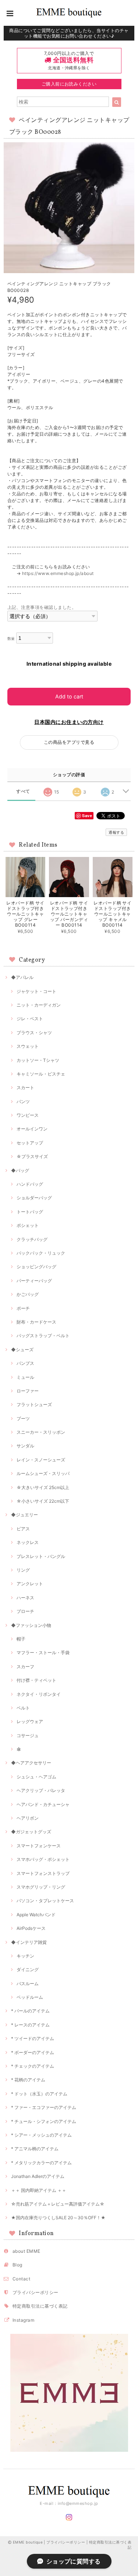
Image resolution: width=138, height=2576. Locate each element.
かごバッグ (28, 1294)
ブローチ (25, 1611)
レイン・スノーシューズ (41, 1460)
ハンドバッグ (30, 1184)
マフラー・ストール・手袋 (43, 1653)
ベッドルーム (30, 1997)
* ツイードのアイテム (33, 2038)
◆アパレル (22, 977)
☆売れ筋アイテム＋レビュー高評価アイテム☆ (58, 2204)
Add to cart (69, 696)
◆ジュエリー (24, 1515)
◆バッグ (20, 1170)
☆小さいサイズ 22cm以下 (43, 1501)
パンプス (25, 1363)
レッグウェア (30, 1721)
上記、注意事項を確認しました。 (42, 607)
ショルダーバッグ (34, 1198)
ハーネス (25, 1598)
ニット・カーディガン (39, 1005)
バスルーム (28, 1984)
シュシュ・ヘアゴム (36, 1777)
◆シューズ (22, 1350)
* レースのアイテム (30, 2025)
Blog (17, 2265)
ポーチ (23, 1308)
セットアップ (30, 1143)
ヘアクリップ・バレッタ (41, 1790)
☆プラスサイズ (32, 1156)
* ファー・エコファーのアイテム (44, 2107)
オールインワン (32, 1129)
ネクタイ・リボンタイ (39, 1694)
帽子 (21, 1639)
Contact (21, 2279)
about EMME (26, 2251)
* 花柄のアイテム (28, 2080)
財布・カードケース (36, 1322)
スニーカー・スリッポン (41, 1432)
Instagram (23, 2320)
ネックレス (28, 1542)
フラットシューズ (34, 1404)
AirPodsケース (31, 1928)
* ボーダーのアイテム (33, 2052)
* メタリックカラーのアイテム (41, 2163)
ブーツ (23, 1418)
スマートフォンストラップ (43, 1873)
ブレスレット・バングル (41, 1556)
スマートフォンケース (39, 1846)
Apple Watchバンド (36, 1915)
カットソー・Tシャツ (38, 1060)
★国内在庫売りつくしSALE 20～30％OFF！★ (58, 2218)
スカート (25, 1087)
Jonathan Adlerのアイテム (38, 2176)
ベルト (23, 1708)
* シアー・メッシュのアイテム (41, 2135)
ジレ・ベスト (30, 1019)
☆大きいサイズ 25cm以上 (43, 1487)
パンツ (23, 1101)
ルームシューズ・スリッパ (43, 1473)
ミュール (25, 1377)
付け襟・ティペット (36, 1680)
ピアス (23, 1529)
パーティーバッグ (34, 1281)
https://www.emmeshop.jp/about (58, 573)
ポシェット (28, 1225)
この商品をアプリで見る (69, 742)
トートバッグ (30, 1212)
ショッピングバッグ (36, 1267)
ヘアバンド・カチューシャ (43, 1804)
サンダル (25, 1446)
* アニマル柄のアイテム (35, 2149)
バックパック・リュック (41, 1253)
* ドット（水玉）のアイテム (39, 2094)
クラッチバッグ (32, 1239)
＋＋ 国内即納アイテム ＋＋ (39, 2190)
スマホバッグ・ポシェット (43, 1859)
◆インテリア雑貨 (29, 1942)
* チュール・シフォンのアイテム (44, 2121)
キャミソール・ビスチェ (41, 1074)
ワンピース (28, 1115)
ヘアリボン (28, 1818)
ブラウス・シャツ (34, 1033)
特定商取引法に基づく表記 (40, 2306)
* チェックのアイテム (33, 2066)
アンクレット (30, 1584)
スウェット (28, 1046)
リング (23, 1570)
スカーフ (25, 1667)
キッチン (25, 1956)
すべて (23, 791)
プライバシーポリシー (36, 2292)
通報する (116, 832)
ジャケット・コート (36, 991)
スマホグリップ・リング (41, 1887)
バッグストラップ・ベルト (43, 1336)
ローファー (28, 1391)
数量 (11, 639)
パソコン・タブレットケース (45, 1901)
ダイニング (28, 1970)
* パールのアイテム (30, 2011)
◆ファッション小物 (31, 1625)
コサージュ (28, 1735)
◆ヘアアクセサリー (31, 1763)
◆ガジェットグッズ (31, 1832)
